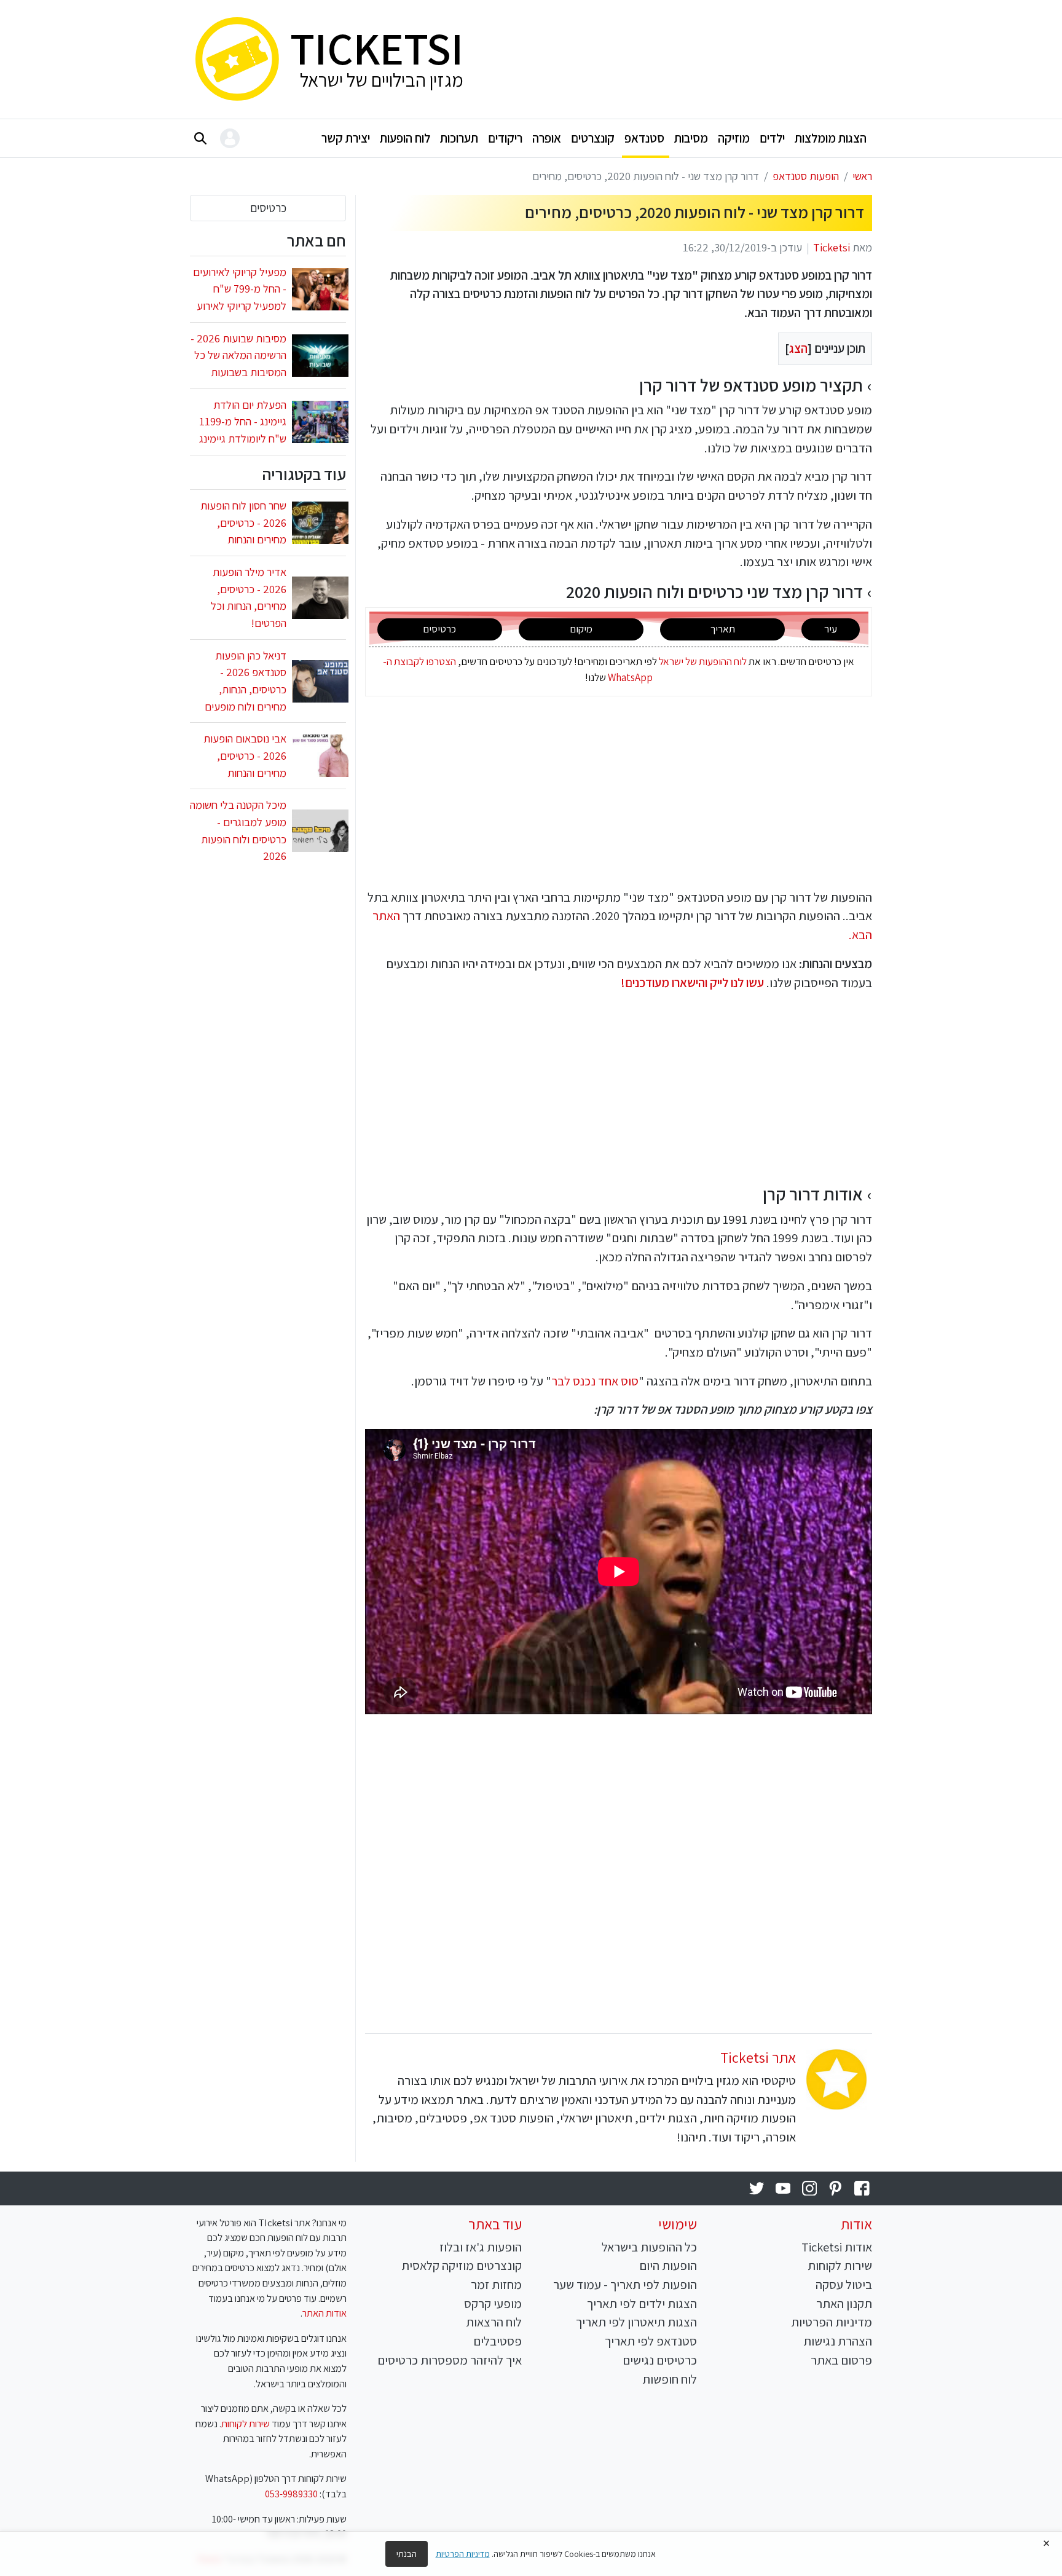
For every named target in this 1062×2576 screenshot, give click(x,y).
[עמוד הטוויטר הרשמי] (757, 2188)
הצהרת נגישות (838, 2341)
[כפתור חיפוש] (200, 138)
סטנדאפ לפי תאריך (651, 2341)
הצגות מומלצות (831, 138)
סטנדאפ (644, 138)
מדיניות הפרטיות (832, 2322)
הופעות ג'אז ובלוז (481, 2247)
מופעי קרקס (493, 2303)
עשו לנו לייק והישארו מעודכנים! (692, 983)
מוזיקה (734, 138)
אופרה (547, 138)
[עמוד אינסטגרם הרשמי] (809, 2188)
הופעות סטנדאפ (806, 176)
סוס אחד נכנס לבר (595, 1381)
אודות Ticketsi (837, 2247)
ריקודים (505, 138)
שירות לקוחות (840, 2265)
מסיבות (691, 138)
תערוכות (459, 138)
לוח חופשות (670, 2379)
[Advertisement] (677, 57)
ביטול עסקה (844, 2284)
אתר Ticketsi (758, 2057)
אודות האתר (324, 2313)
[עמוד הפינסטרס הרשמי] (836, 2188)
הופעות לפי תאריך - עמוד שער (625, 2284)
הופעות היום (668, 2265)
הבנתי (407, 2554)
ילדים (772, 138)
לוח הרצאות (494, 2322)
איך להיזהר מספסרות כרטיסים (450, 2360)
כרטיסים (268, 208)
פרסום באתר (841, 2360)
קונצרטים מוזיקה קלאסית (462, 2265)
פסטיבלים (498, 2341)
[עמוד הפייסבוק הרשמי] (862, 2188)
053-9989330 (291, 2494)
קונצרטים (593, 138)
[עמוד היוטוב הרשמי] (783, 2188)
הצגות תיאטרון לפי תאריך (636, 2322)
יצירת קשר (346, 138)
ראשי (862, 176)
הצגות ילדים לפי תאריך (642, 2303)
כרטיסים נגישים (660, 2360)
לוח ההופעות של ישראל (703, 661)
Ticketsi (832, 247)
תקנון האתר (844, 2303)
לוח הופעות (405, 138)
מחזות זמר (496, 2284)
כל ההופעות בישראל (649, 2247)
